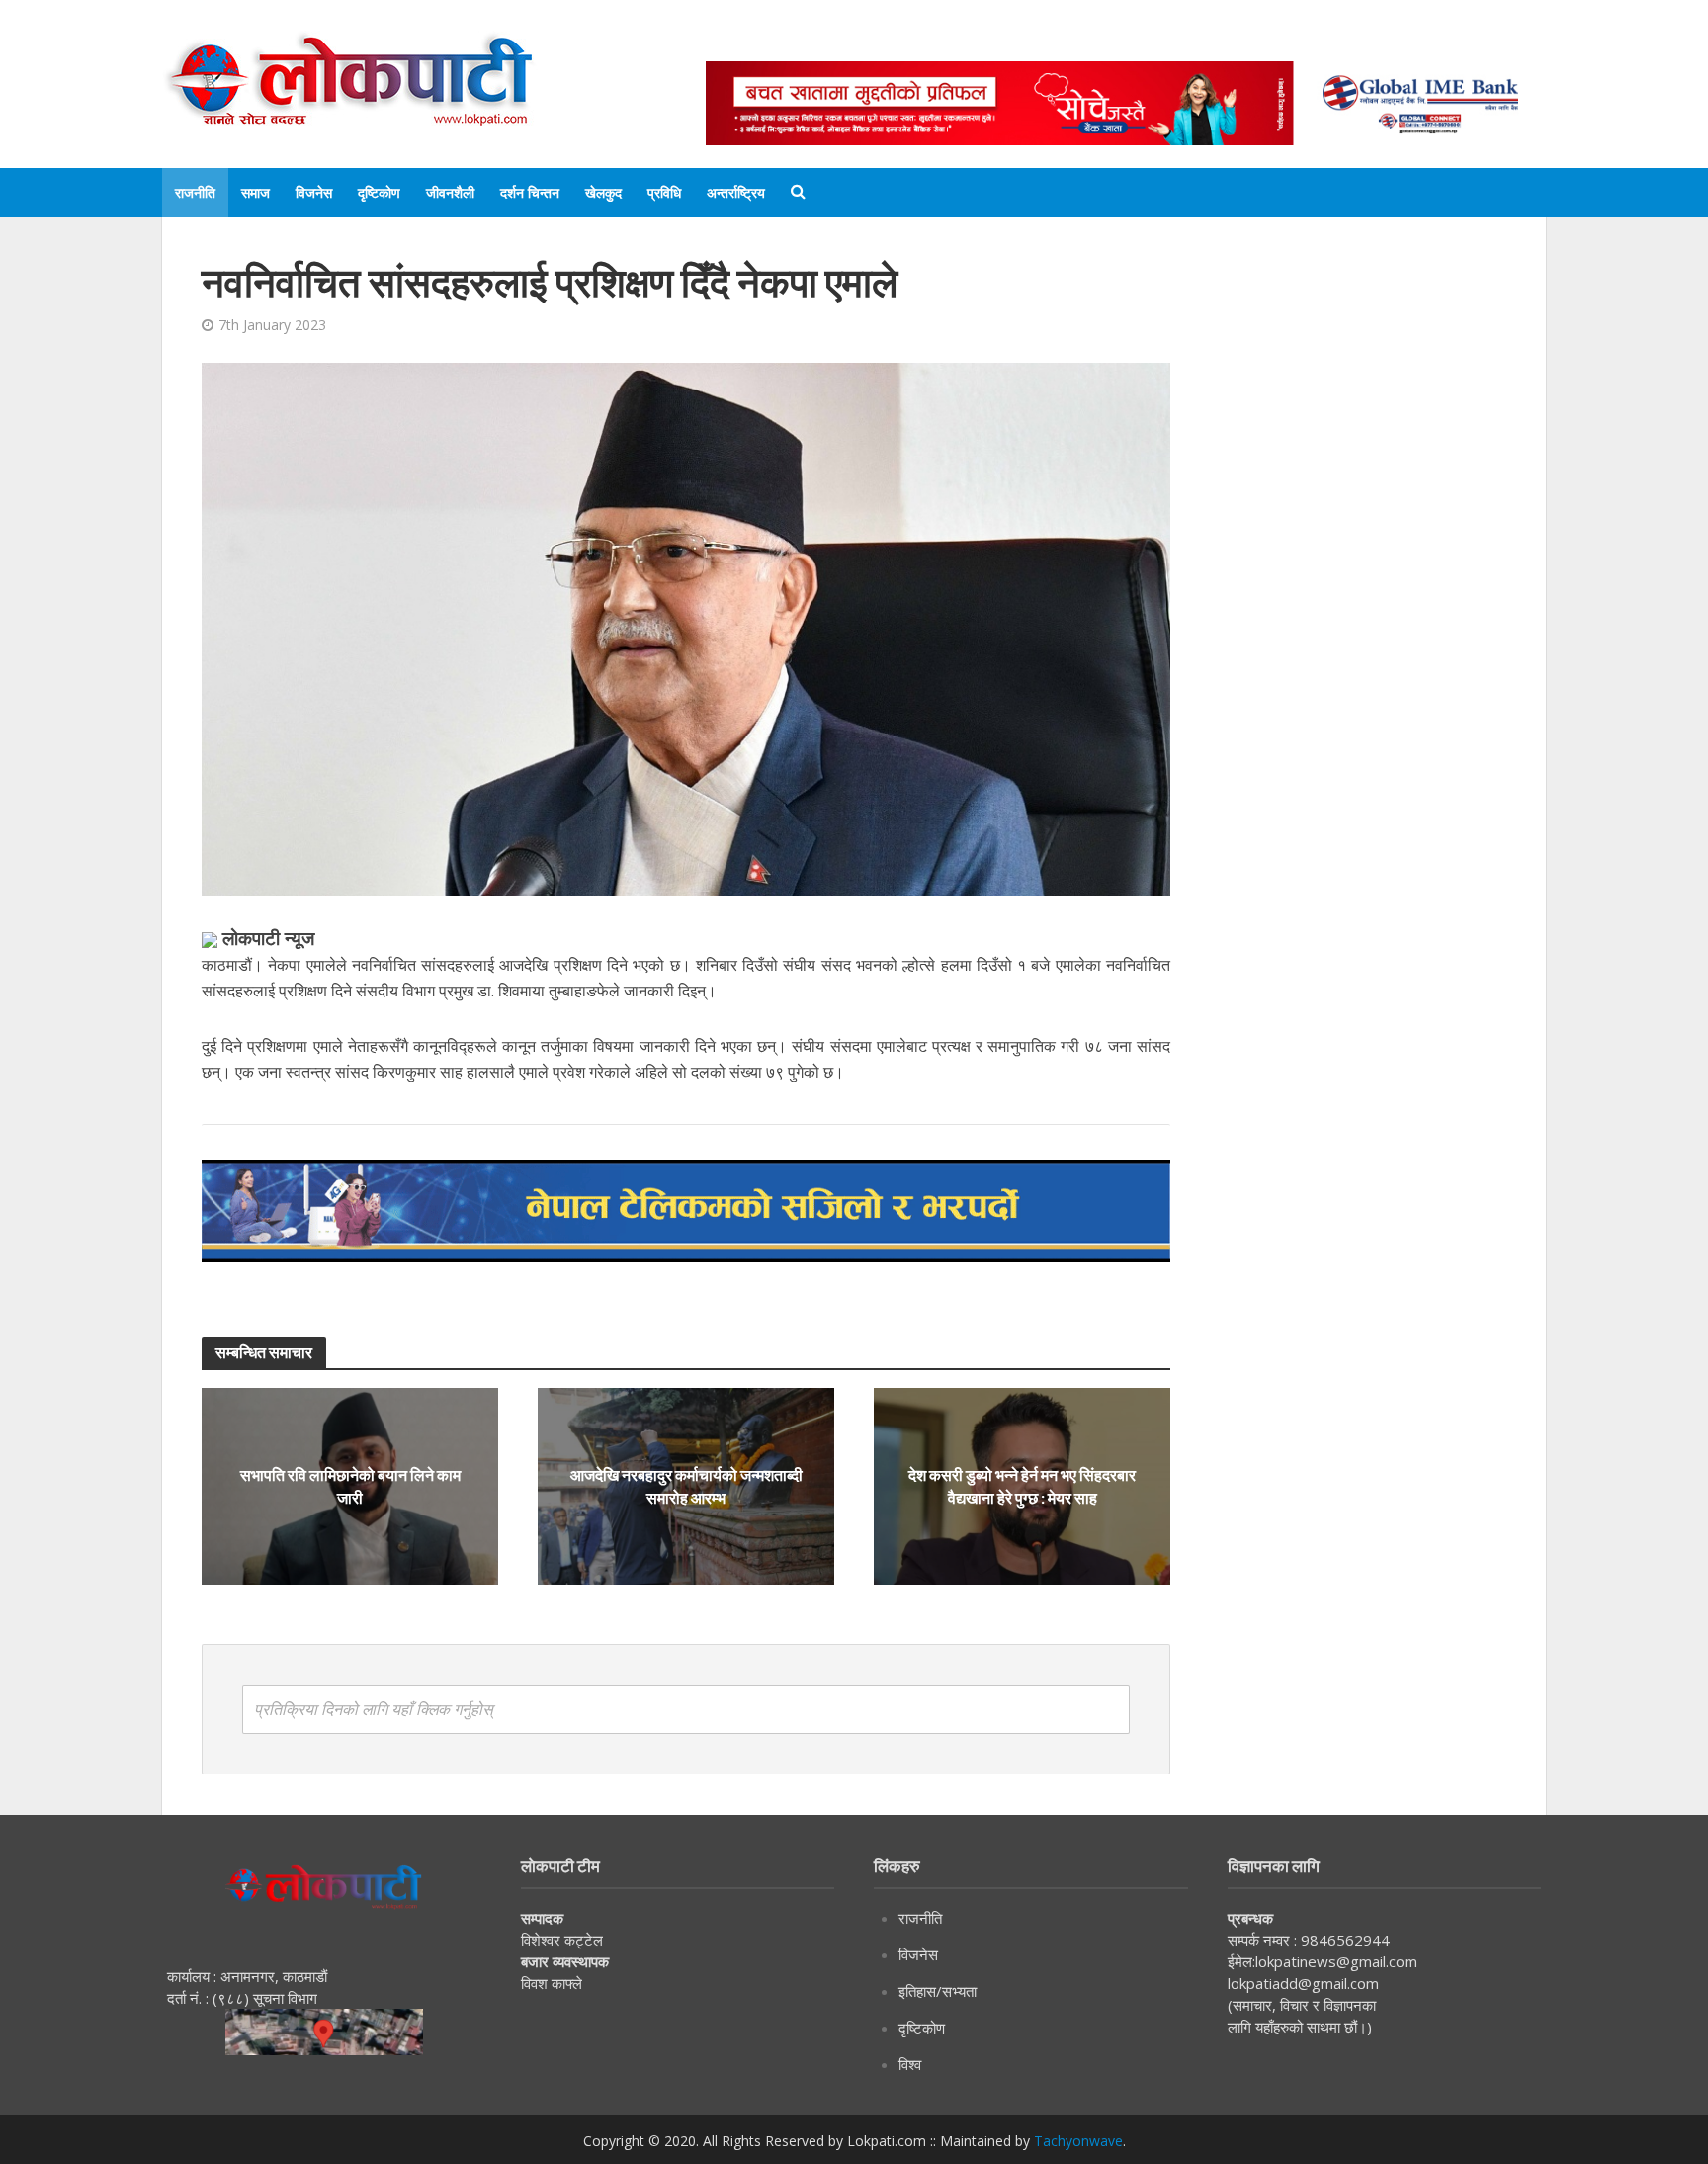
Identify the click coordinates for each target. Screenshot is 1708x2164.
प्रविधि (664, 192)
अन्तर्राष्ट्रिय (736, 192)
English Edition (910, 42)
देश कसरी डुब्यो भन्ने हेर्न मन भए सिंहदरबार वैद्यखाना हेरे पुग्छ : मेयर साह (1022, 1486)
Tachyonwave (1078, 2141)
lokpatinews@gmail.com (1336, 1961)
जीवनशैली (450, 192)
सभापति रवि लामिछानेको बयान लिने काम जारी (350, 1486)
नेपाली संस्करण (1036, 42)
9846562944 (1343, 1940)
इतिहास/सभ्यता (938, 1991)
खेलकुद (603, 192)
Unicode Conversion (1181, 42)
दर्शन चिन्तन (530, 192)
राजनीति (195, 192)
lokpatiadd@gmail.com (1303, 1983)
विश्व (910, 2064)
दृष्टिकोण (379, 192)
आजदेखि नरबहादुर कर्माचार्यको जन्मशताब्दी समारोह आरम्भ (686, 1486)
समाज (256, 192)
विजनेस (314, 192)
